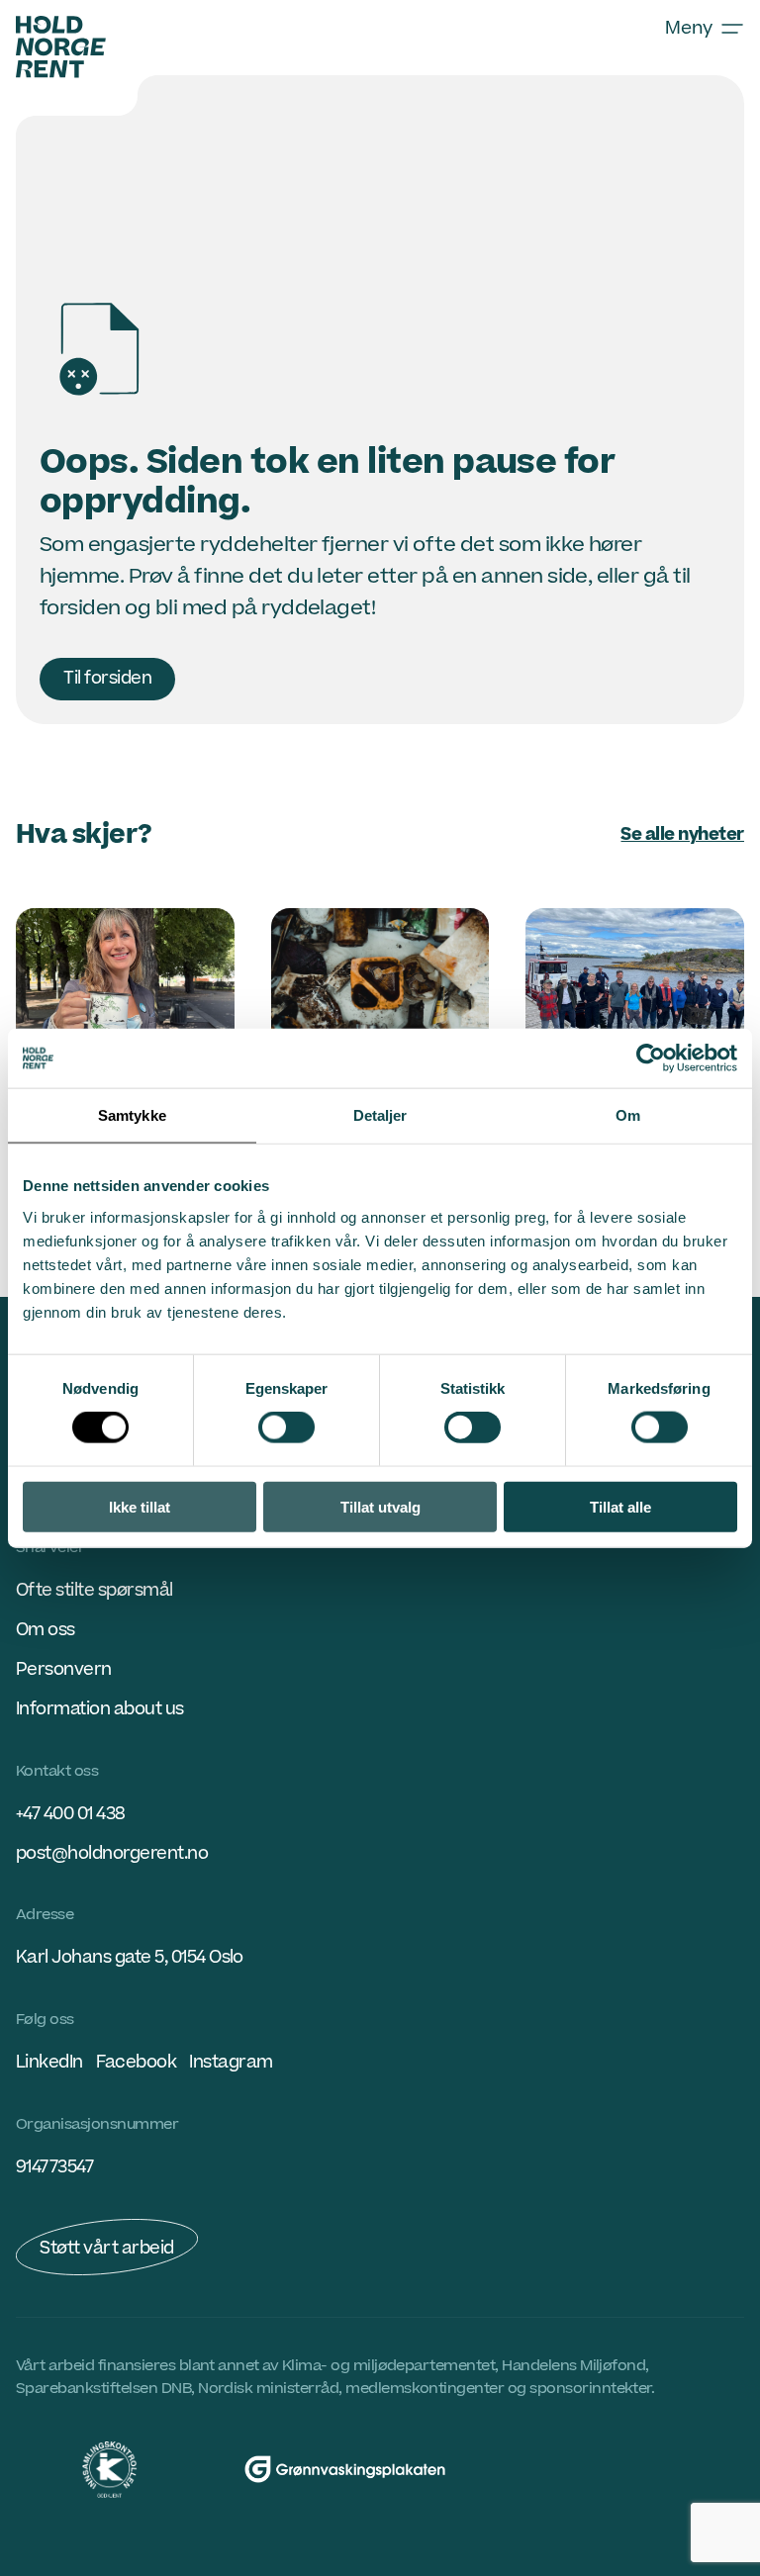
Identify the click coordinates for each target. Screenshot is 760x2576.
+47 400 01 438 (71, 1814)
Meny (689, 28)
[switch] (286, 1427)
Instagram (231, 2062)
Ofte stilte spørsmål (95, 1590)
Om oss (46, 1630)
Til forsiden (107, 678)
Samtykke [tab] (132, 1115)
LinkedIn (49, 2062)
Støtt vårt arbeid (107, 2248)
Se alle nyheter (682, 834)
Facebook (136, 2062)
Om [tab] (628, 1115)
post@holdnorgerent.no (112, 1853)
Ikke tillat (140, 1506)
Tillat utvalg (380, 1506)
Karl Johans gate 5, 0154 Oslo (130, 1957)
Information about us (100, 1709)
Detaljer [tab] (380, 1115)
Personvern (64, 1669)
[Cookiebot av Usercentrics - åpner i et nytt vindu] (651, 1058)
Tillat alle (620, 1506)
